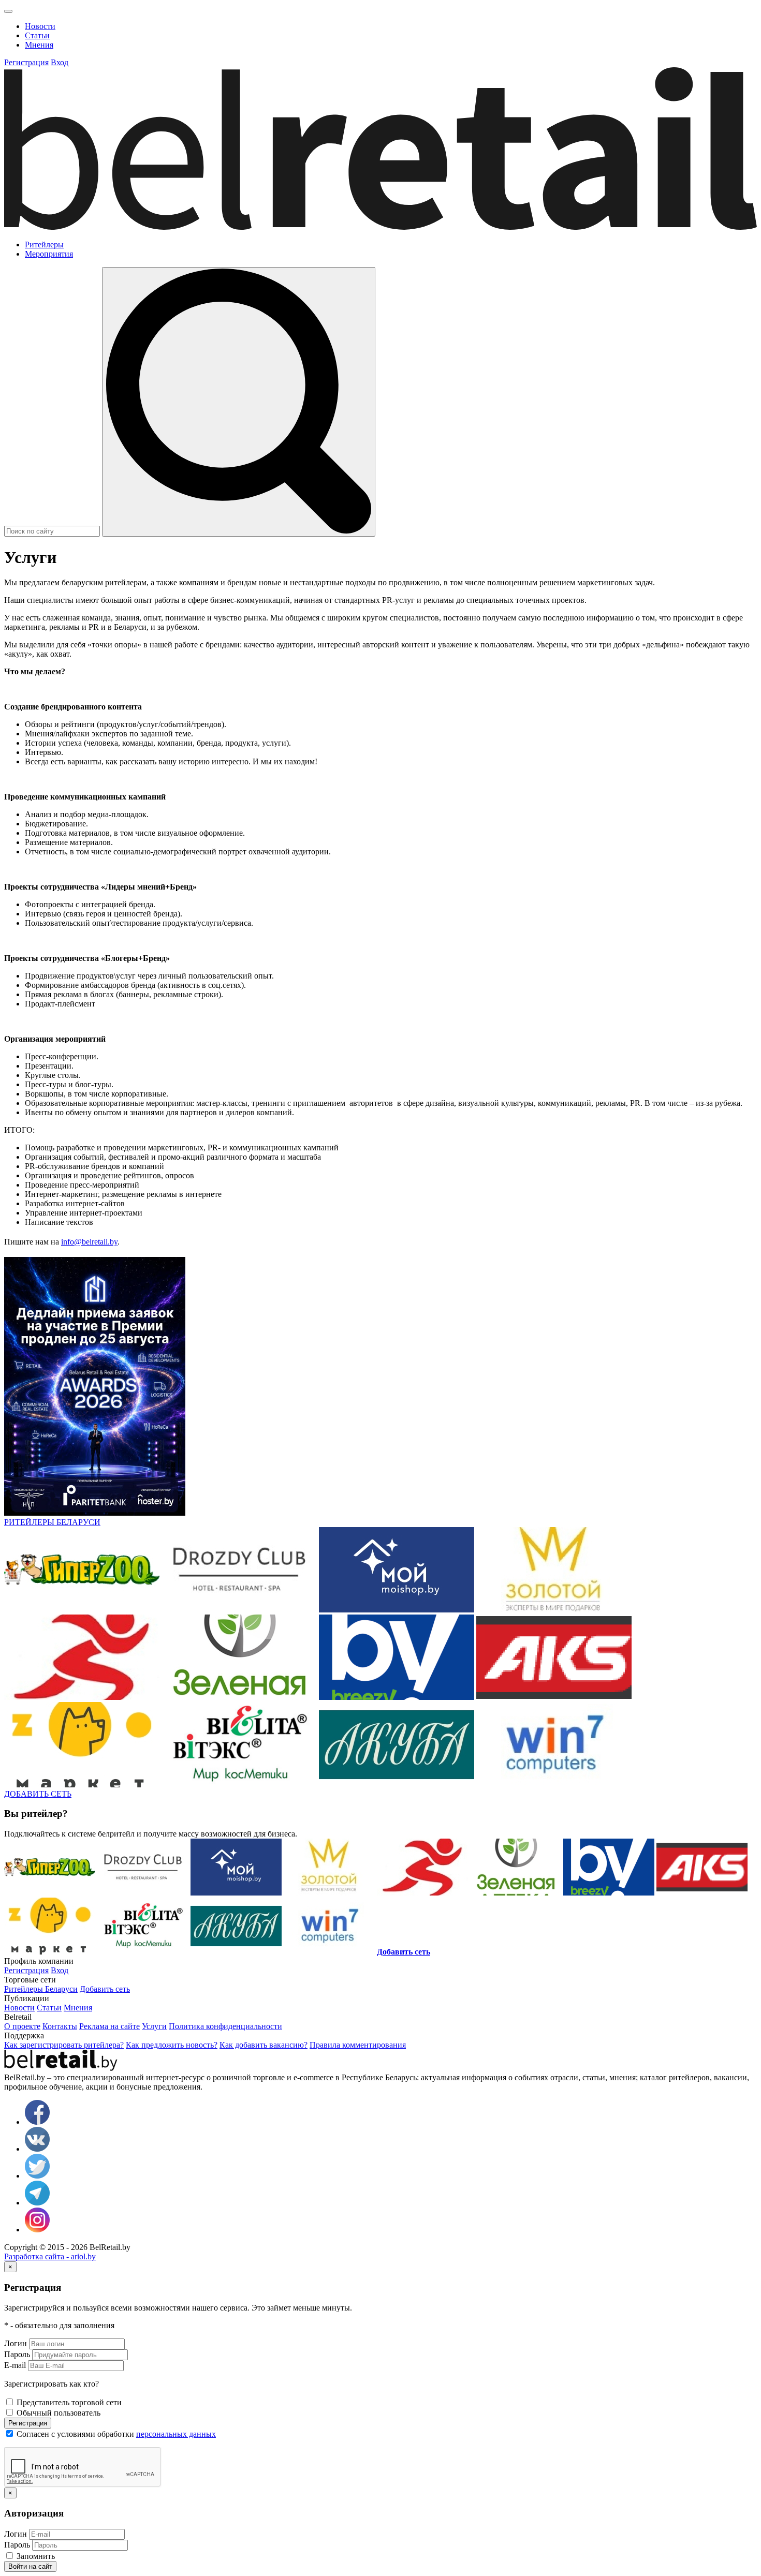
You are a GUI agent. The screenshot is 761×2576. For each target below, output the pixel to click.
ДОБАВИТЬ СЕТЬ (38, 1794)
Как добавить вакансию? (264, 2045)
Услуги (154, 2026)
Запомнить (35, 2556)
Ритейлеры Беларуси (41, 1989)
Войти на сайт (30, 2566)
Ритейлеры (44, 245)
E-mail (15, 2365)
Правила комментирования (358, 2045)
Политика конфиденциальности (225, 2026)
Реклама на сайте (109, 2026)
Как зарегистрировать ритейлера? (64, 2045)
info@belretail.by (89, 1242)
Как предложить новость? (172, 2045)
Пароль (17, 2354)
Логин (16, 2343)
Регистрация (28, 2423)
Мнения (39, 45)
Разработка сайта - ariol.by (50, 2256)
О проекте (22, 2026)
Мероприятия (49, 254)
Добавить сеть (105, 1989)
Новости (40, 26)
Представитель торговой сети (68, 2402)
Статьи (37, 35)
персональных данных (176, 2434)
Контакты (60, 2026)
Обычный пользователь (57, 2413)
